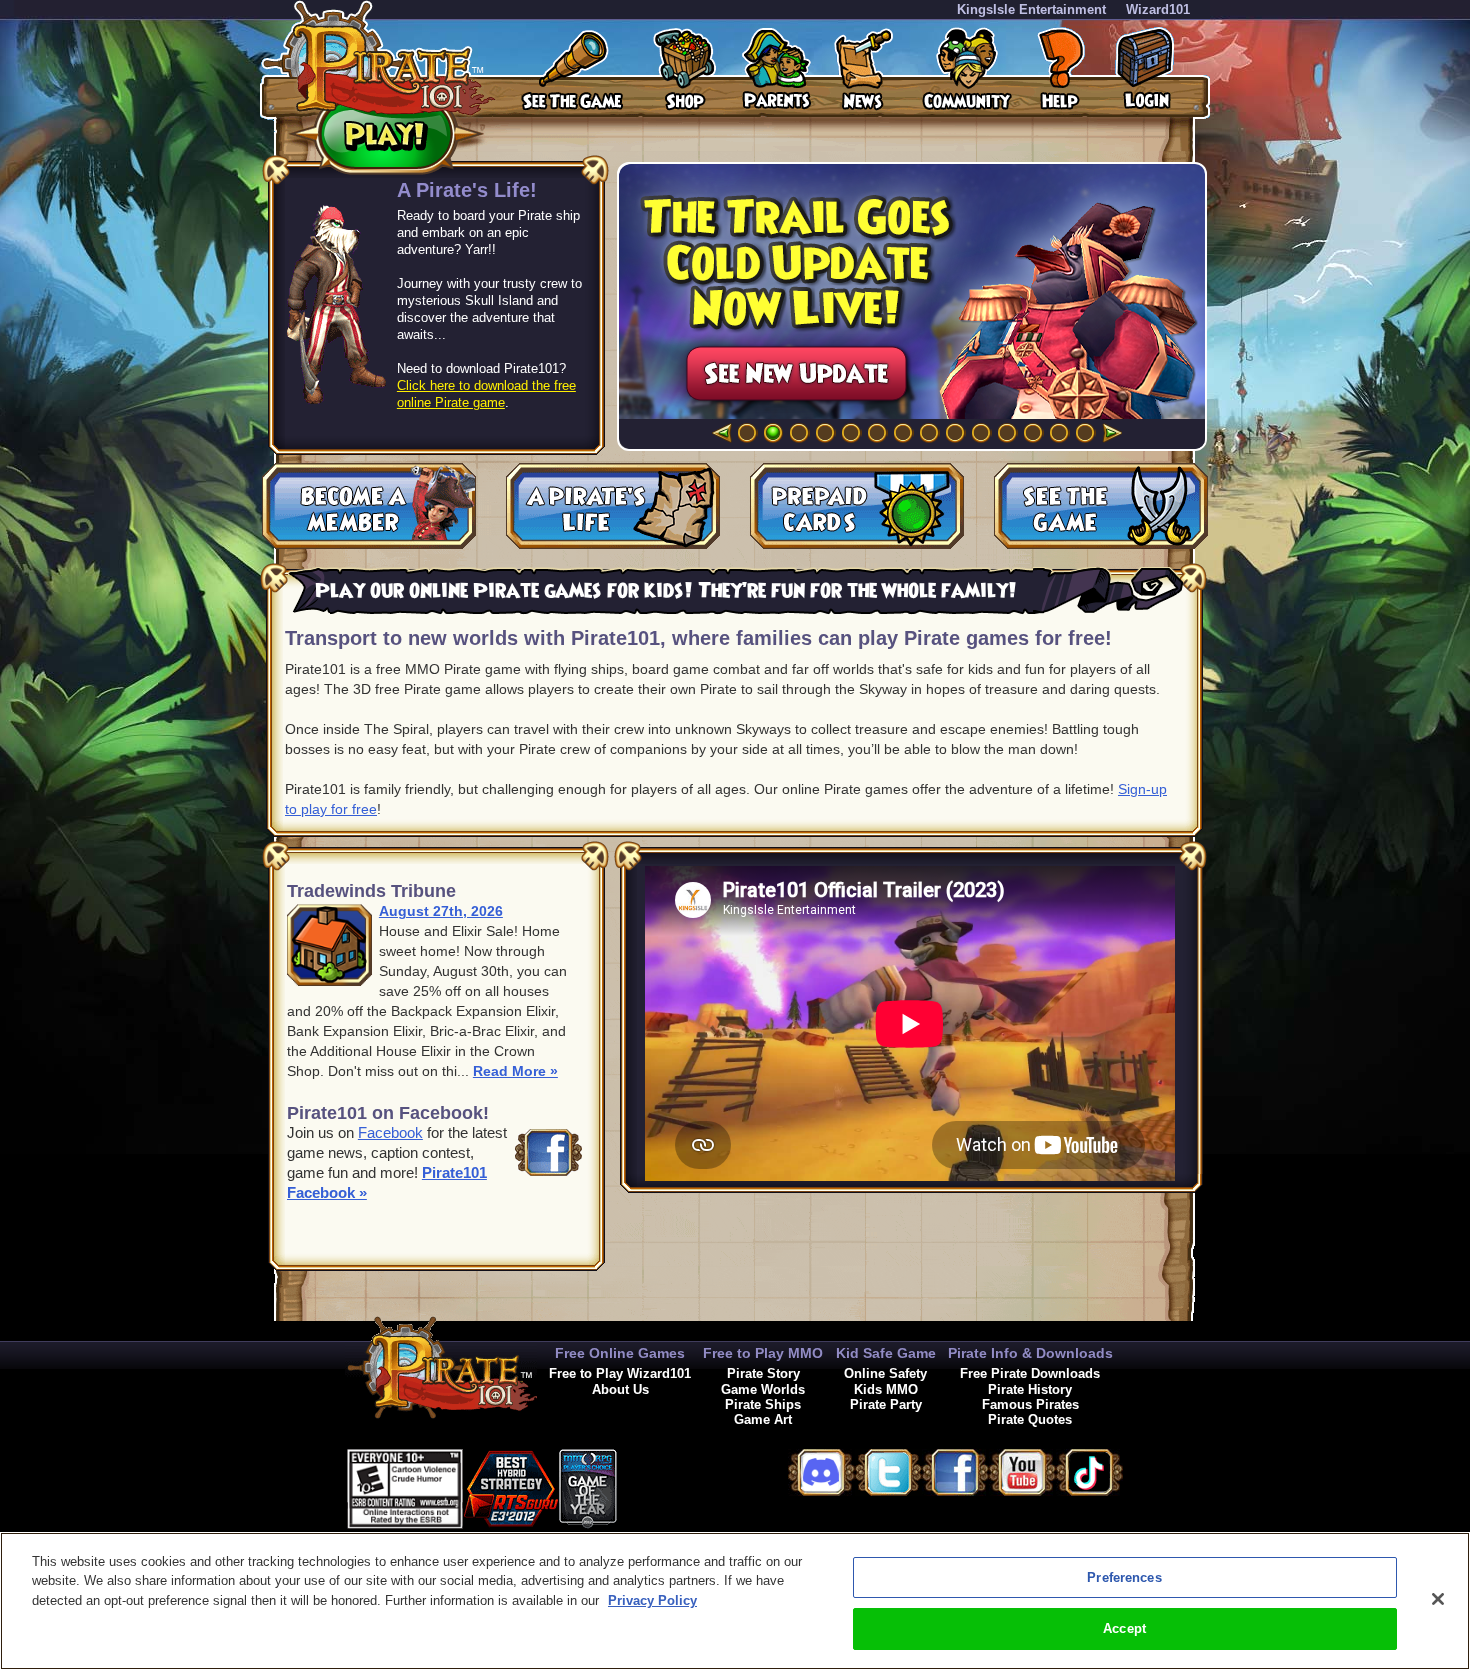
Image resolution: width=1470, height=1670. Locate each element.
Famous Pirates (1030, 1404)
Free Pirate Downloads (1030, 1373)
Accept (1124, 1628)
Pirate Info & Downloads (1030, 1353)
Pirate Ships (763, 1404)
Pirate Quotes (1030, 1419)
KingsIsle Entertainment (1031, 9)
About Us (620, 1389)
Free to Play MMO (763, 1353)
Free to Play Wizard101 (620, 1373)
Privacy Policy (652, 1600)
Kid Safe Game (886, 1353)
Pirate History (1030, 1389)
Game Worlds (763, 1389)
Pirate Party (886, 1404)
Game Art (763, 1419)
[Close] (1438, 1599)
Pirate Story (763, 1373)
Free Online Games (620, 1353)
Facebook (390, 1132)
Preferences (1124, 1577)
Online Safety (885, 1373)
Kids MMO (886, 1389)
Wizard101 (1158, 9)
